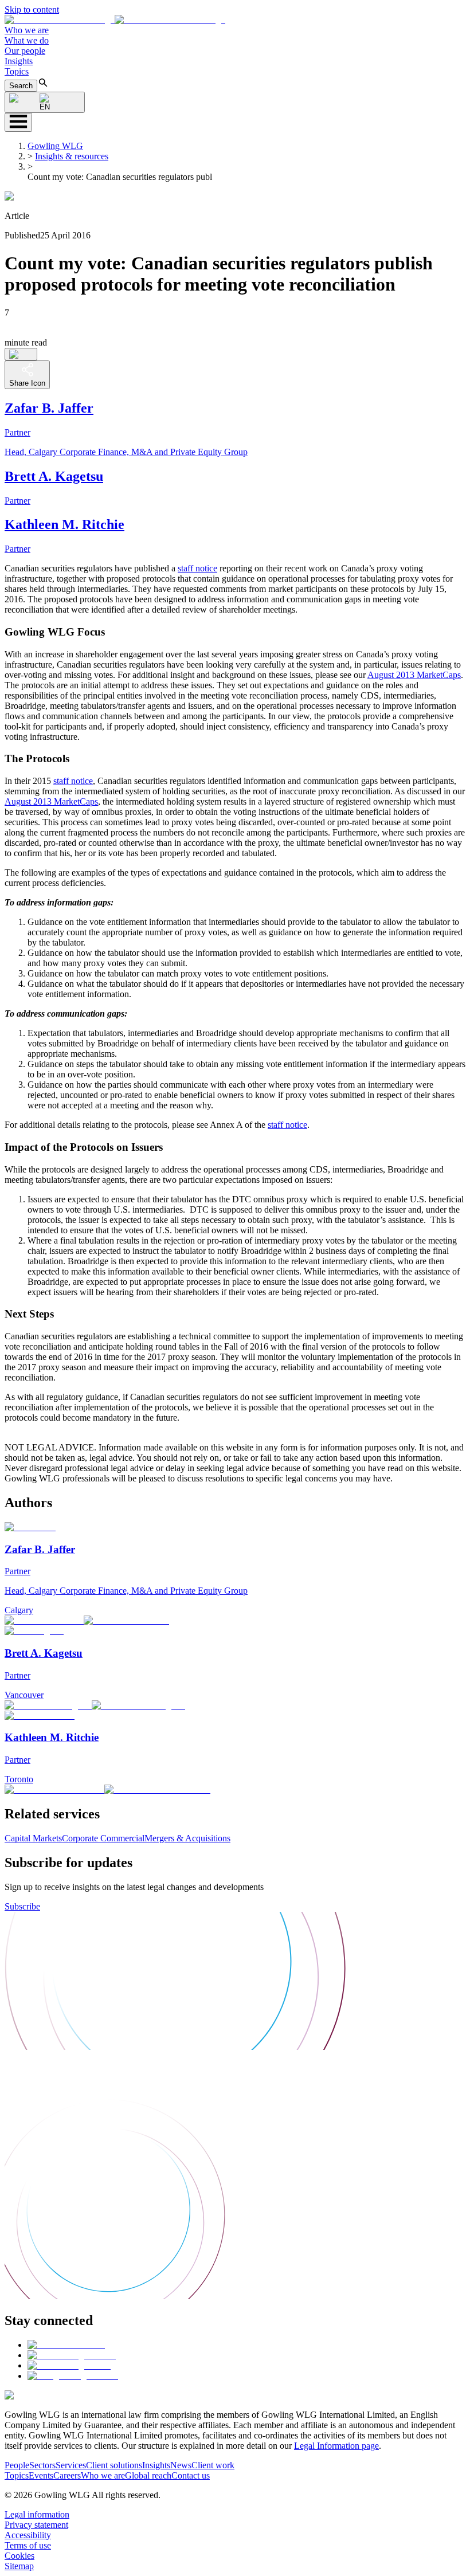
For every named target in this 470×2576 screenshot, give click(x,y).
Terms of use (28, 2545)
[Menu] (18, 122)
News (181, 2465)
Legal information (37, 2514)
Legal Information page (336, 2446)
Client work (213, 2465)
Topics (17, 71)
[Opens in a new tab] (66, 2345)
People (17, 2465)
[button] (115, 20)
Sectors (42, 2465)
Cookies (19, 2556)
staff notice (197, 568)
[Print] (21, 354)
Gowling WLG (55, 146)
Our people (25, 51)
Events (41, 2475)
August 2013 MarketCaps (414, 675)
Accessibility (28, 2535)
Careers (67, 2475)
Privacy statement (36, 2525)
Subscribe (22, 1906)
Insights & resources (72, 156)
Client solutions (114, 2465)
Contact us (191, 2475)
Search (21, 86)
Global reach (148, 2475)
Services (71, 2465)
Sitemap (19, 2566)
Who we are (27, 30)
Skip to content (32, 9)
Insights (19, 61)
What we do (27, 40)
